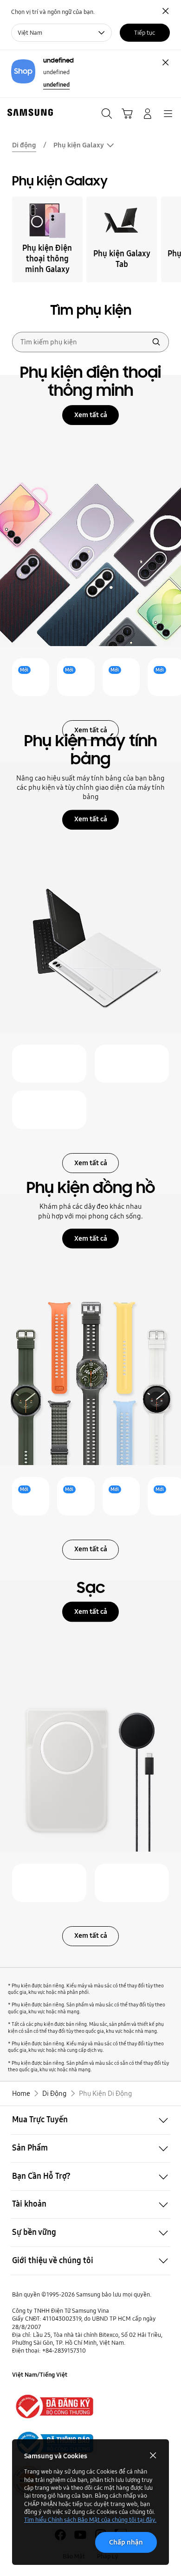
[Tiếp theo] (171, 239)
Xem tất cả (91, 415)
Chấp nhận (126, 2542)
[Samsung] (28, 112)
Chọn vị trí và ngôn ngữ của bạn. (53, 12)
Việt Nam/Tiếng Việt (40, 2374)
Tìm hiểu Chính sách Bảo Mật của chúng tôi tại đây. (90, 2519)
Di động (24, 145)
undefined (56, 84)
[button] (90, 2120)
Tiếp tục (145, 32)
